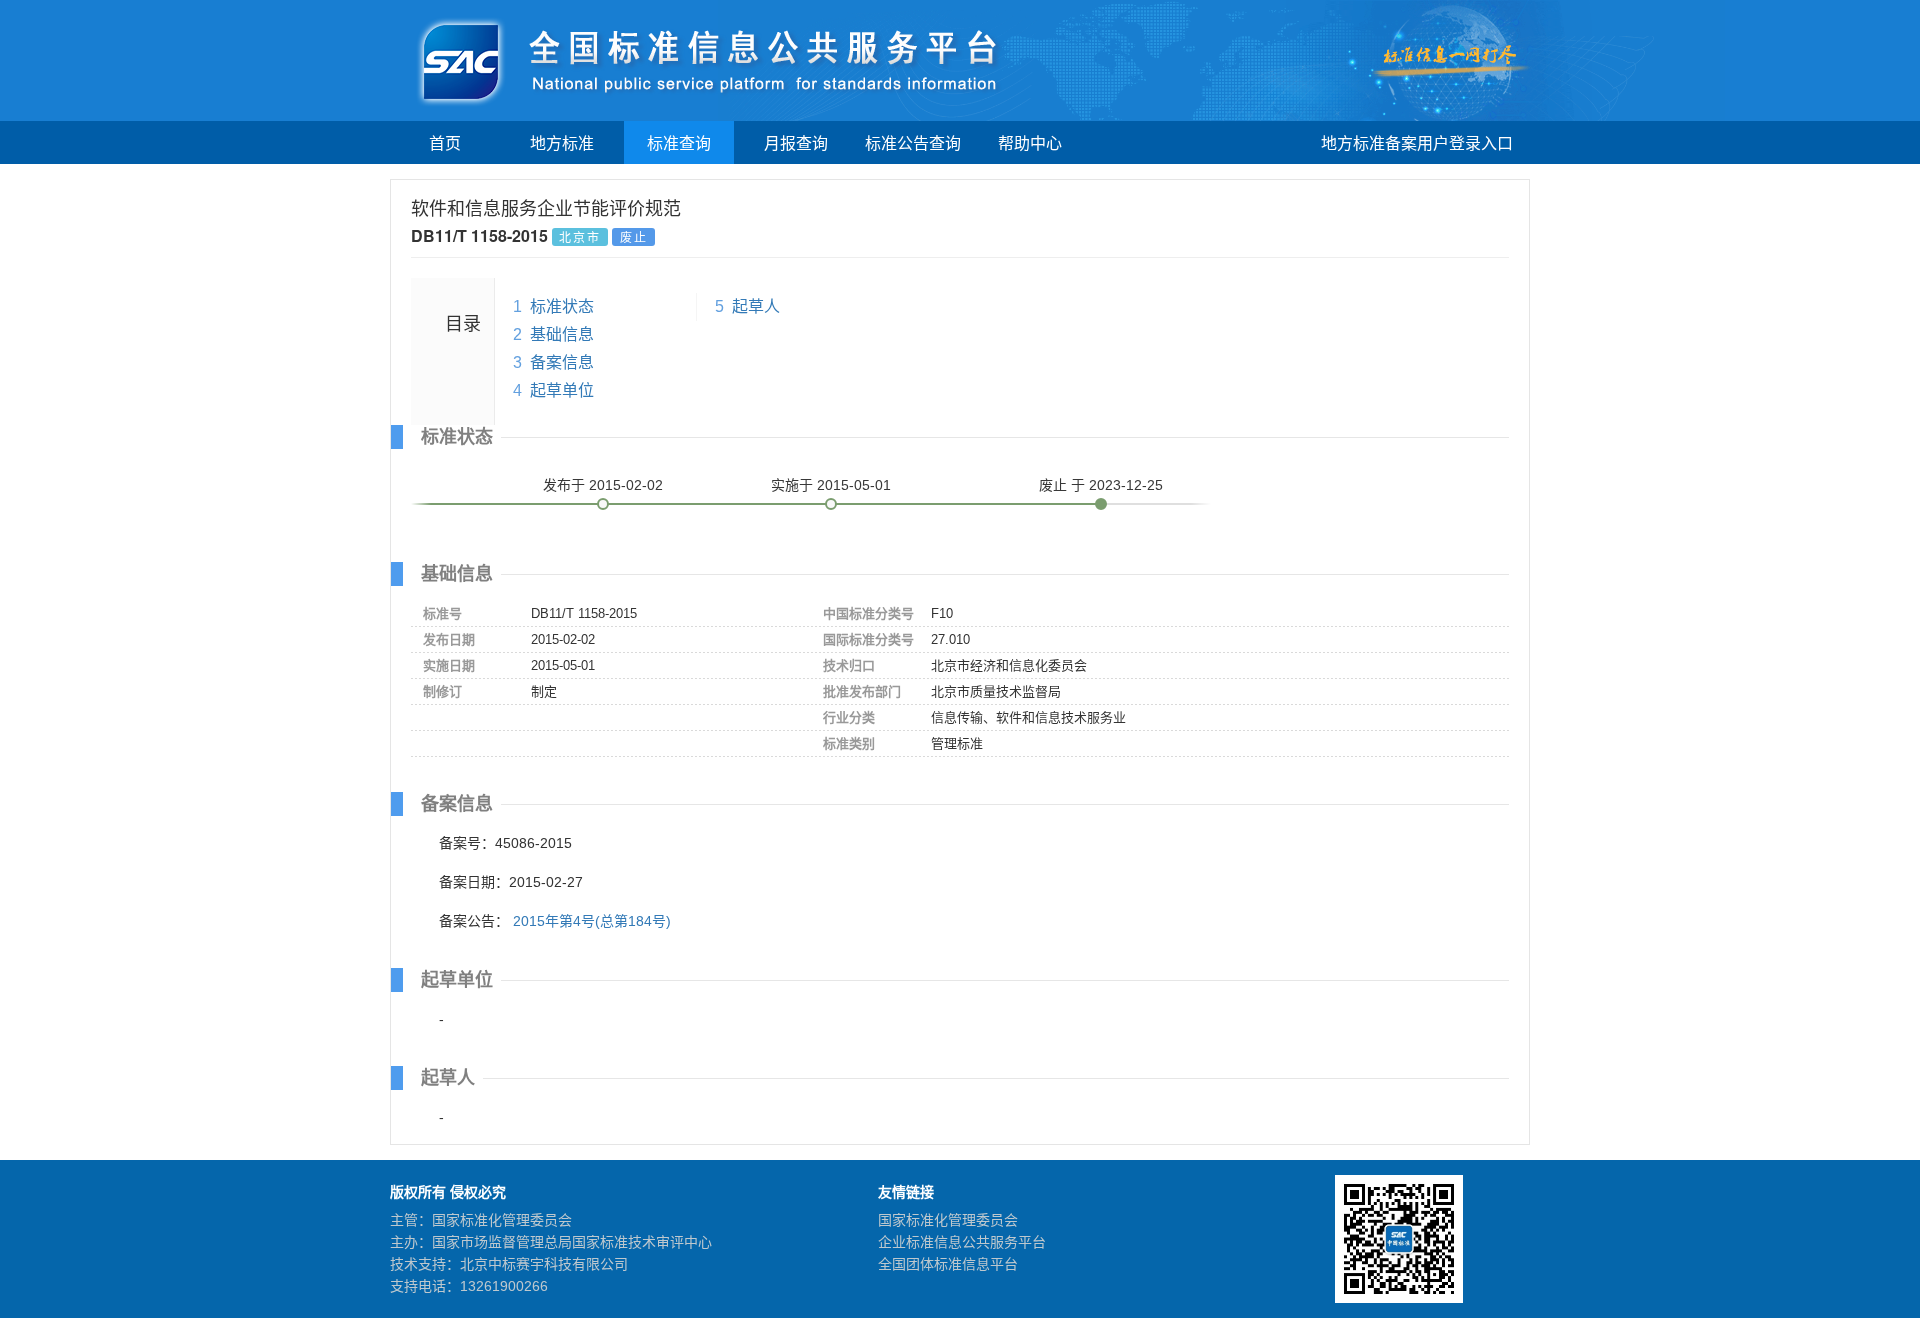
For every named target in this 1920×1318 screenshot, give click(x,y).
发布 (603, 485)
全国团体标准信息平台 (948, 1264)
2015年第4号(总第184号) (592, 921)
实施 (831, 485)
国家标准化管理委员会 (948, 1220)
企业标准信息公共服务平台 (962, 1242)
